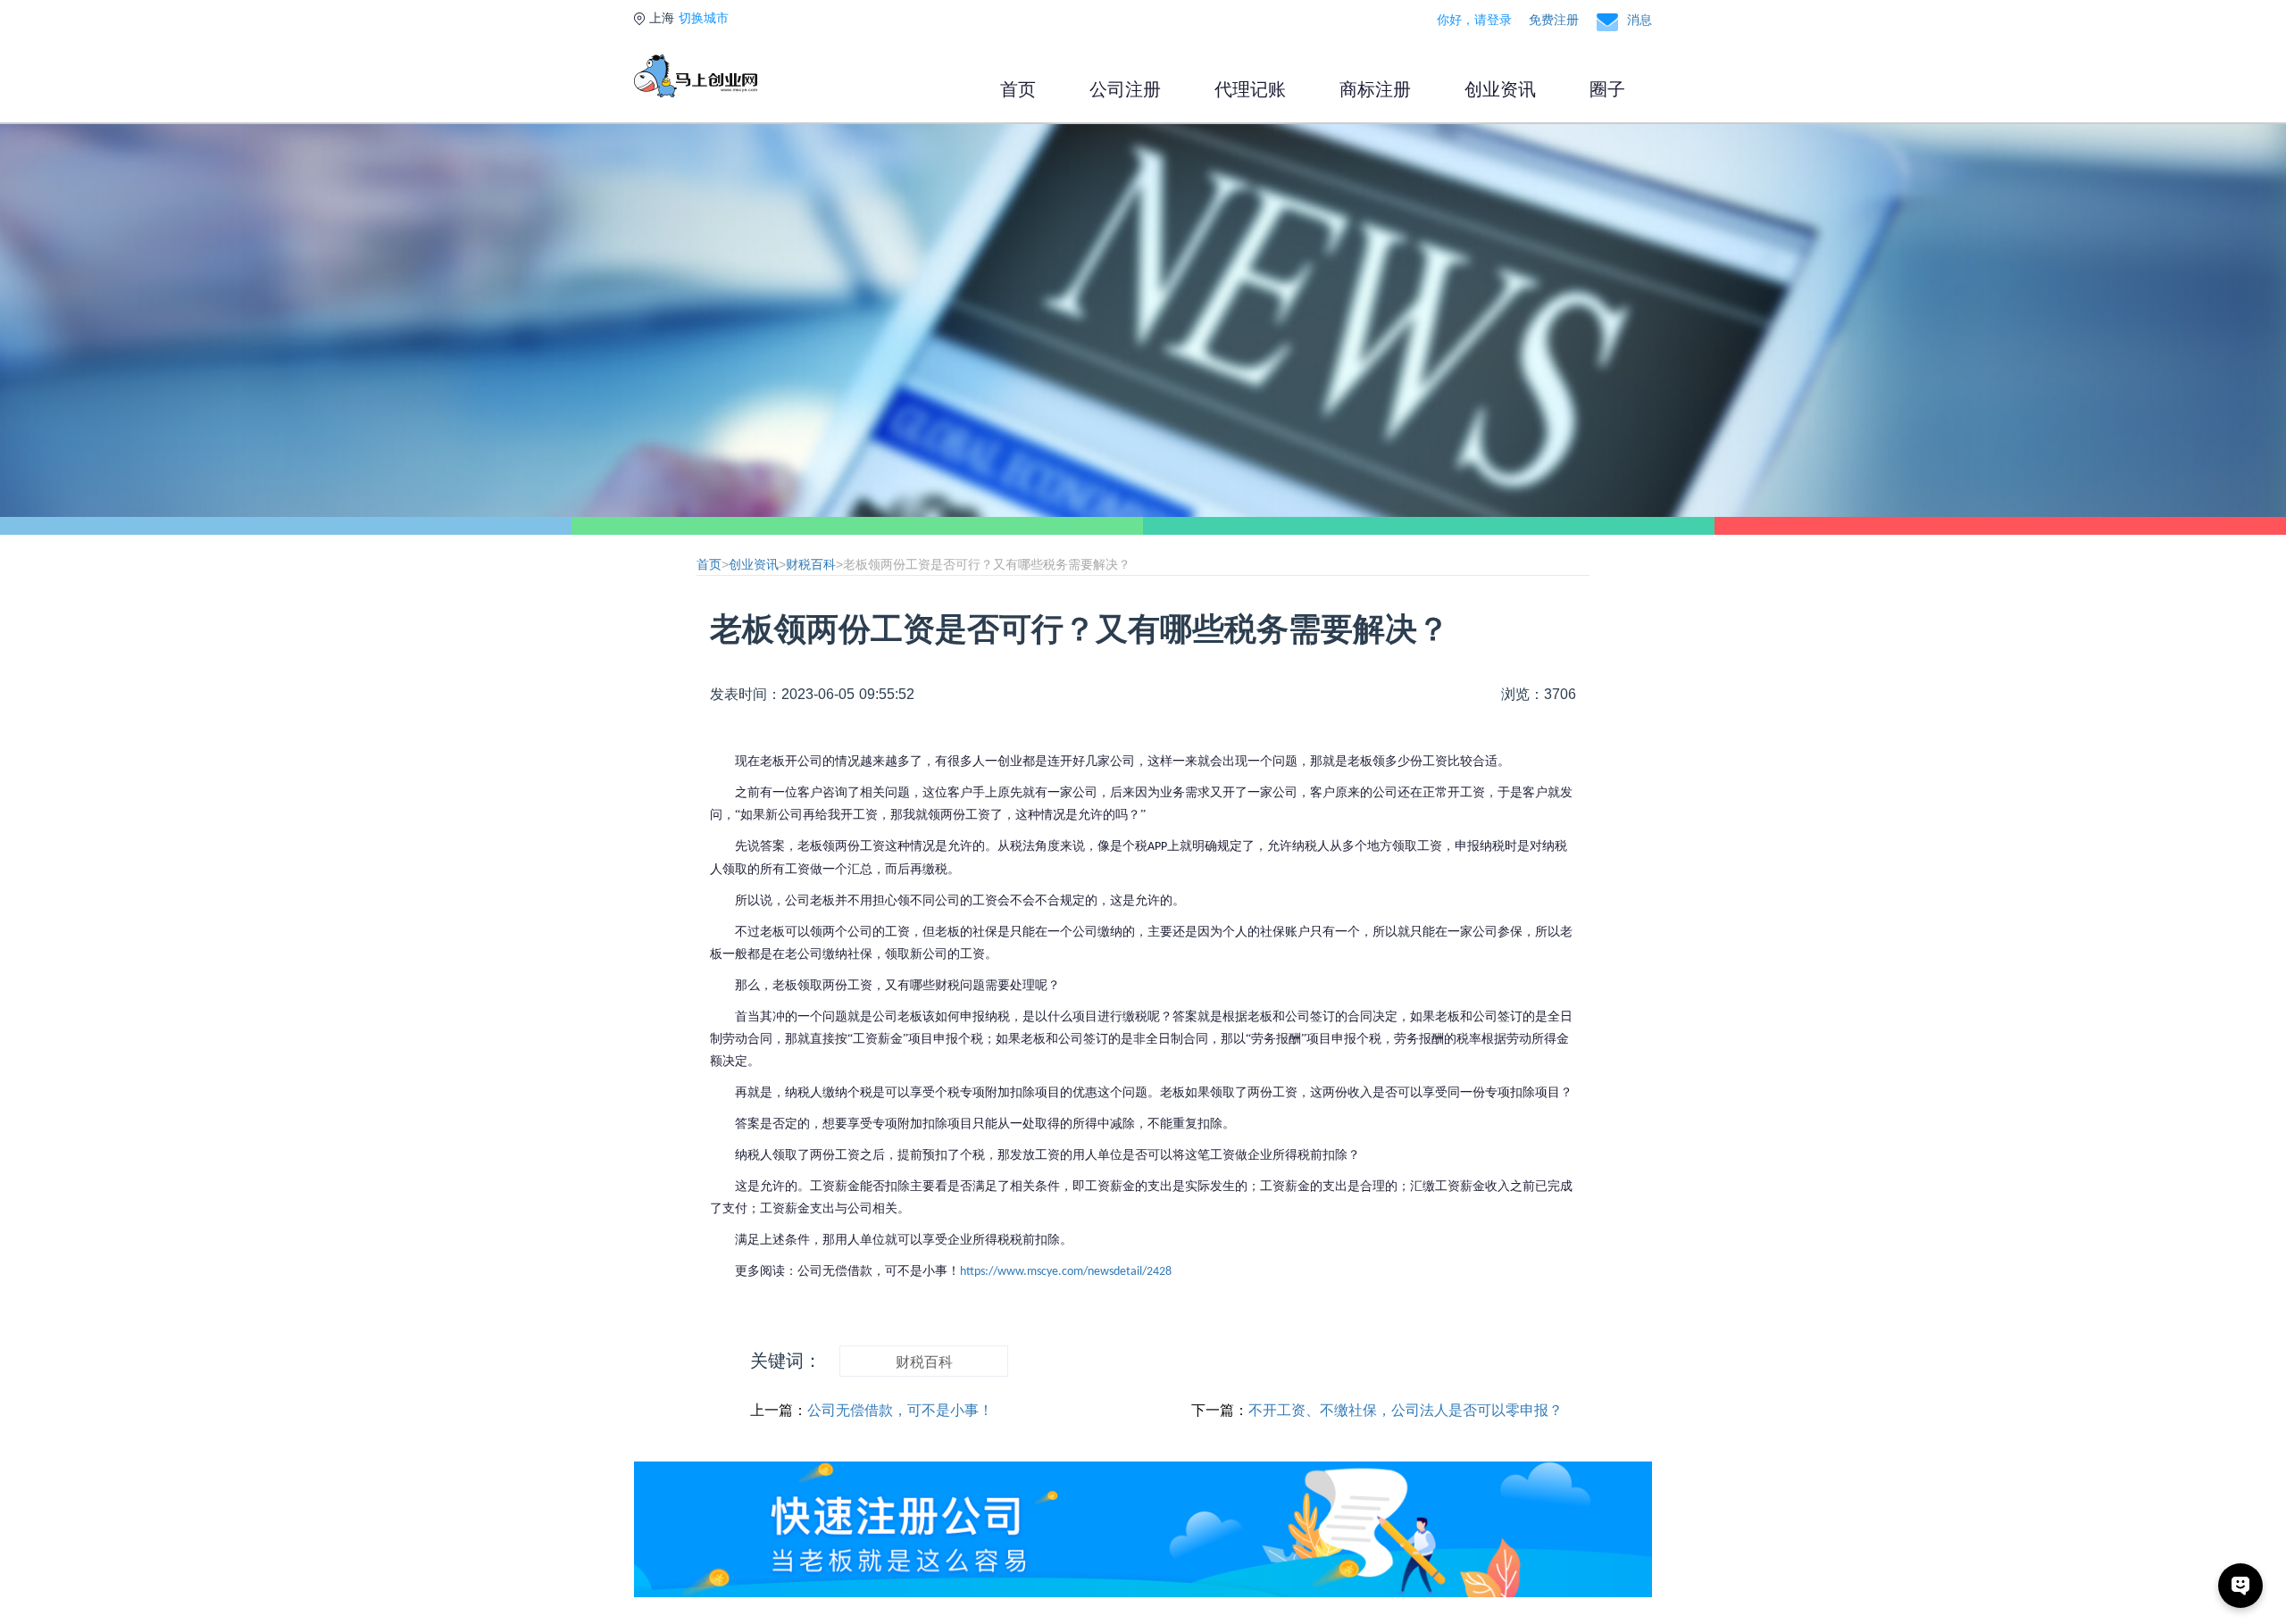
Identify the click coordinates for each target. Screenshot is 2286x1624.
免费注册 (1554, 20)
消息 (1639, 20)
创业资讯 (1500, 89)
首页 (1018, 89)
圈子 (1607, 89)
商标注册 (1375, 89)
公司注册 (1125, 89)
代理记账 (1250, 89)
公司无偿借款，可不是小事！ (900, 1410)
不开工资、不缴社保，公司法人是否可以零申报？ (1406, 1410)
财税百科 (811, 564)
